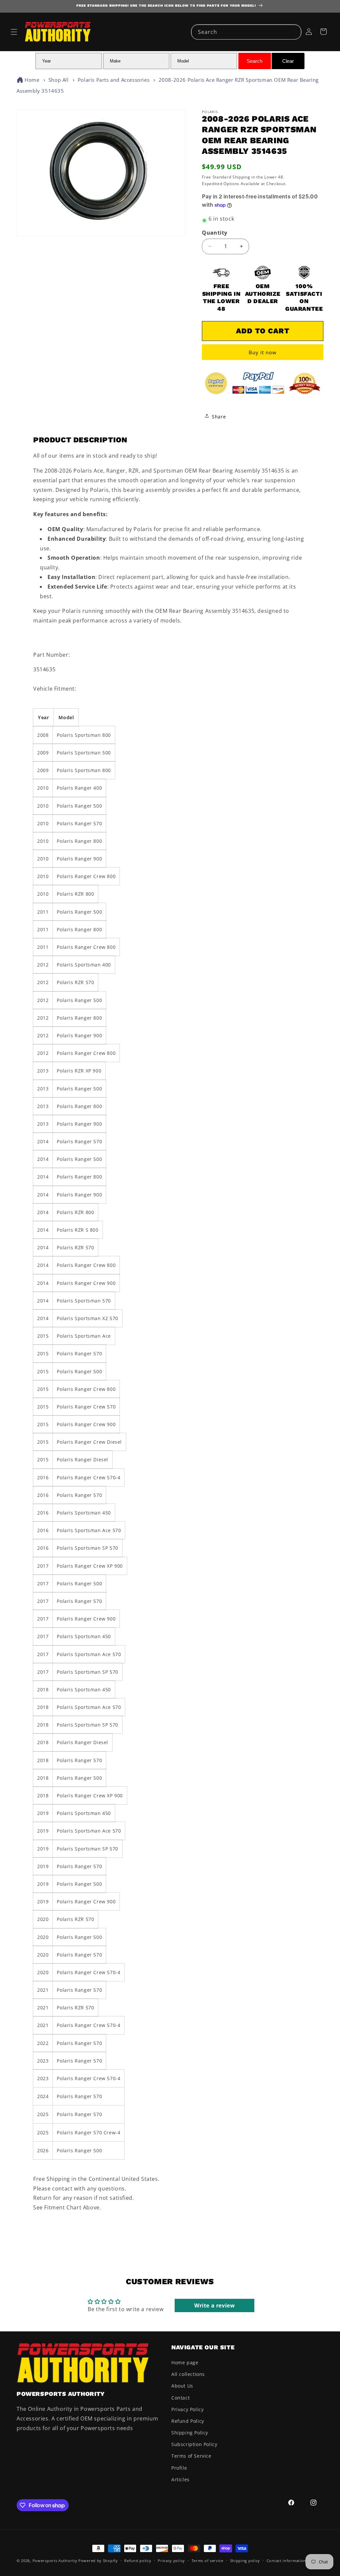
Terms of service (208, 2561)
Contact (180, 2398)
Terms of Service (191, 2456)
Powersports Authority (55, 2561)
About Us (182, 2386)
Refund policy (138, 2561)
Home (32, 80)
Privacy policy (171, 2561)
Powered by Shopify (98, 2561)
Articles (180, 2479)
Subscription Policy (194, 2444)
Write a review (214, 2305)
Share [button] (219, 417)
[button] (14, 32)
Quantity (214, 233)
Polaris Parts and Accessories (114, 80)
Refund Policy (188, 2421)
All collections (188, 2374)
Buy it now (263, 352)
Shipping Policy (190, 2433)
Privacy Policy (187, 2409)
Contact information (286, 2561)
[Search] (294, 32)
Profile (179, 2468)
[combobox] (246, 32)
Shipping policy (245, 2561)
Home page (185, 2362)
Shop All (59, 80)
